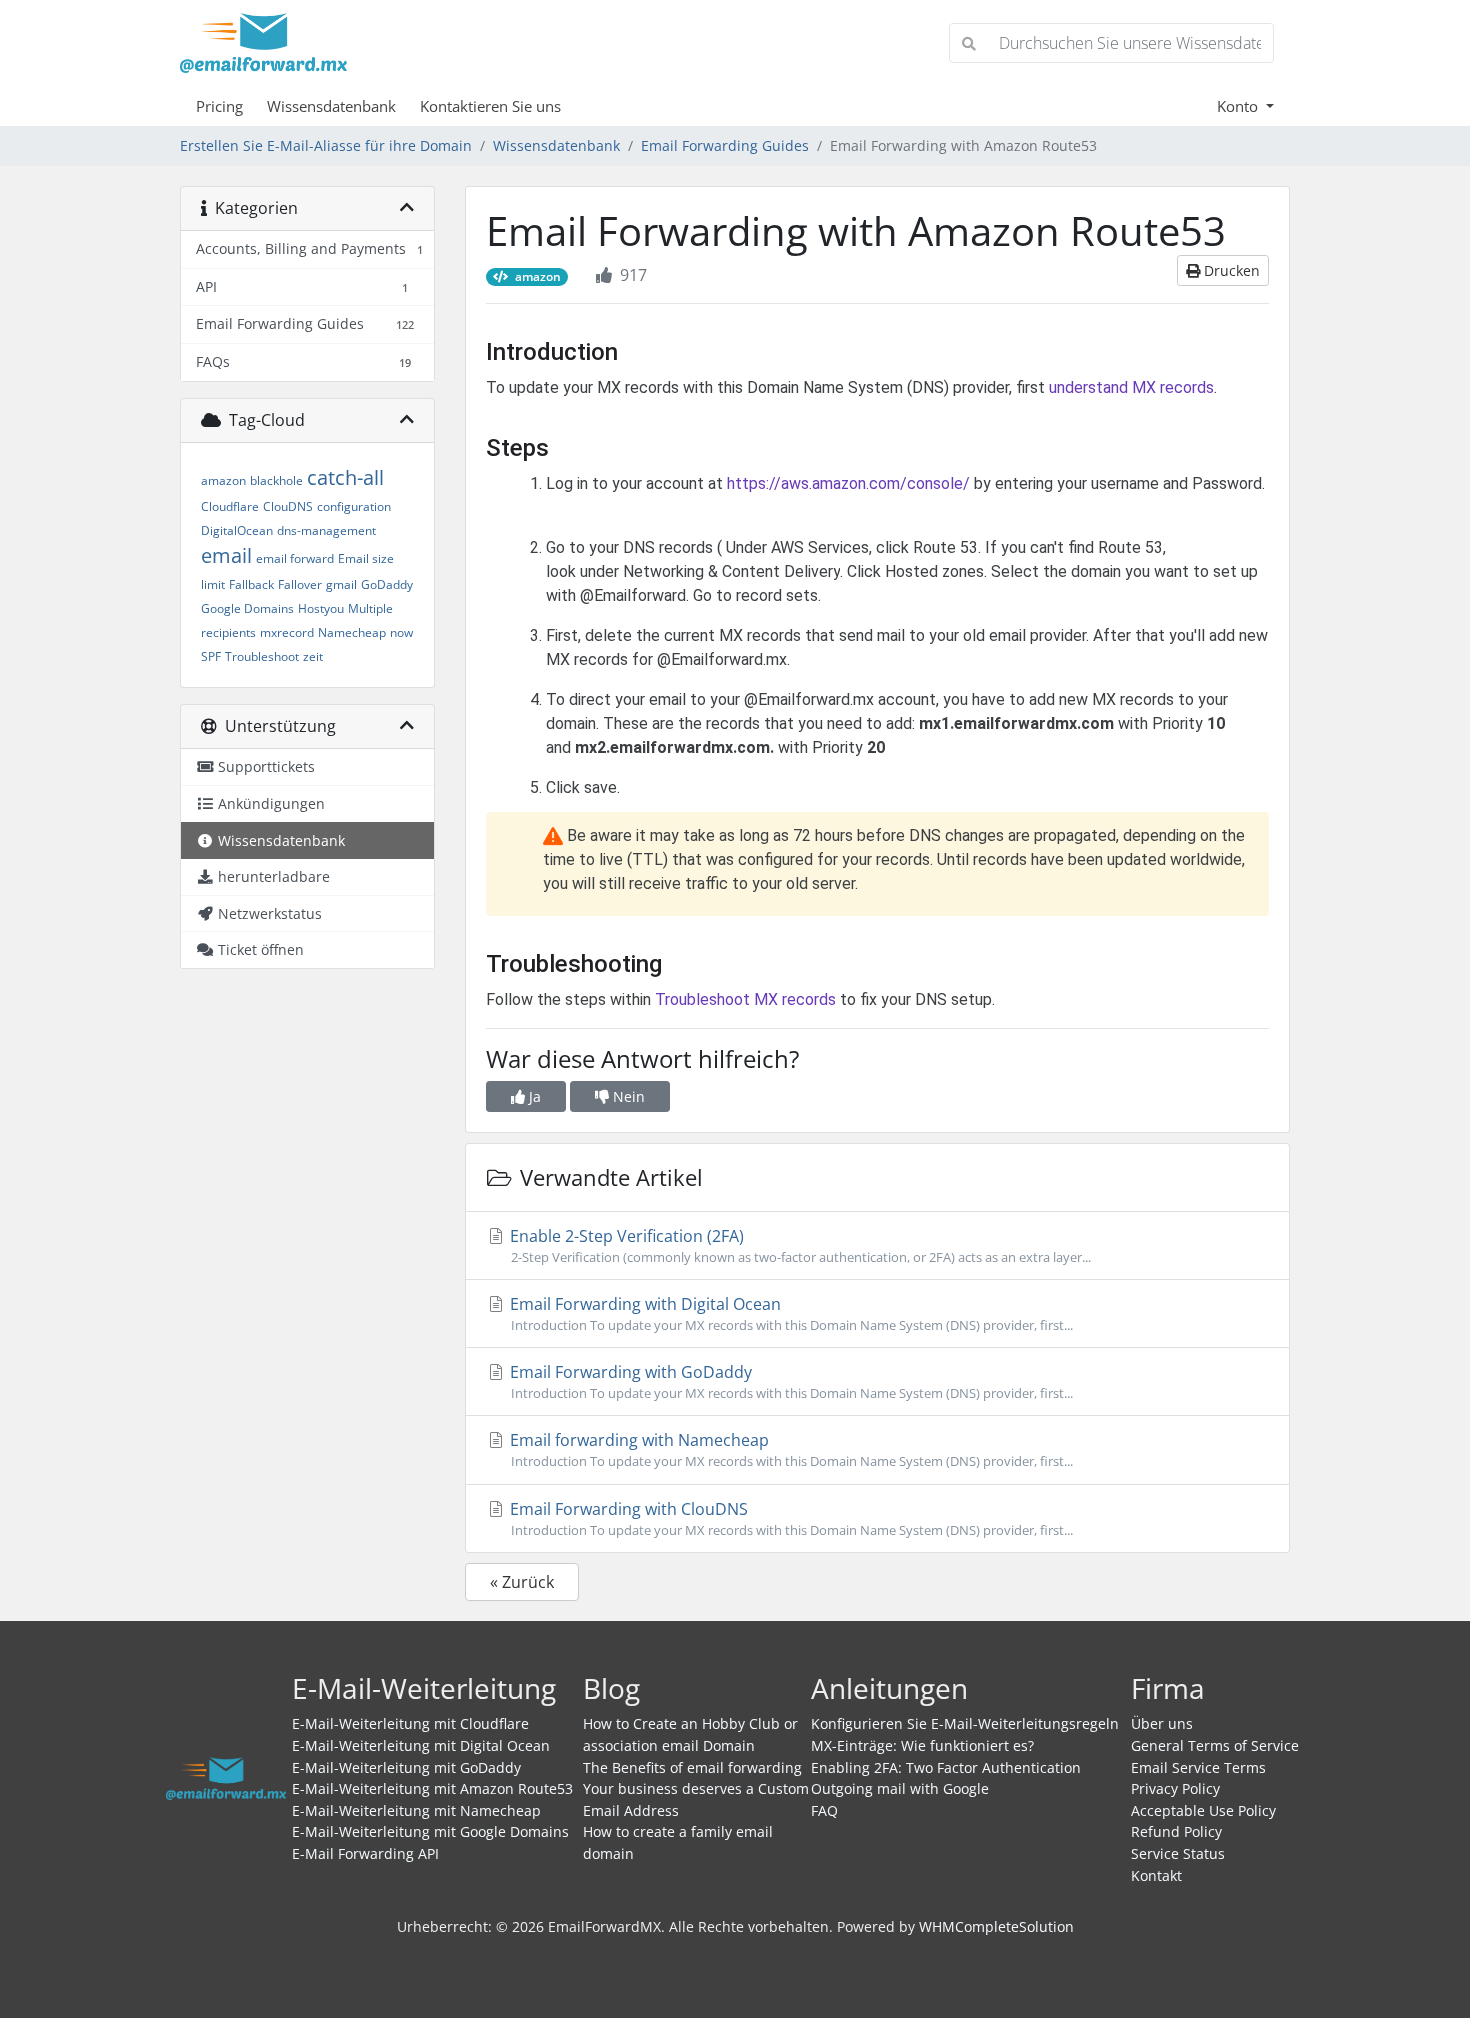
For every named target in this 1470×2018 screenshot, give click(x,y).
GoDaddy (387, 584)
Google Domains (247, 608)
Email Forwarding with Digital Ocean (789, 1313)
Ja (533, 1096)
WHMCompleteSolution (996, 1926)
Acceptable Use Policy (1203, 1810)
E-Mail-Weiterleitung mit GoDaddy (406, 1767)
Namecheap (352, 632)
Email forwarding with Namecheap (789, 1449)
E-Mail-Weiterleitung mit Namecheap (416, 1810)
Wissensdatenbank (331, 106)
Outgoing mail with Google (900, 1788)
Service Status (1178, 1853)
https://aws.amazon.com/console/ (848, 483)
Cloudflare (230, 506)
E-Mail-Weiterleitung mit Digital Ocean (421, 1745)
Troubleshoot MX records (745, 999)
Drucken (1230, 270)
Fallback (251, 584)
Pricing (219, 106)
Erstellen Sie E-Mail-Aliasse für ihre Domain (326, 145)
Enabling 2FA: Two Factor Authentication (946, 1767)
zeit (313, 656)
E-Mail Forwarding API (365, 1853)
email (226, 555)
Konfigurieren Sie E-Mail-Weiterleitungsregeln (965, 1723)
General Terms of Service (1215, 1745)
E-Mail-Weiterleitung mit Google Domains (430, 1831)
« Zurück (522, 1582)
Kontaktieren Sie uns (490, 106)
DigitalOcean (237, 530)
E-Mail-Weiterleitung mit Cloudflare (410, 1723)
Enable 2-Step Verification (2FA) (798, 1245)
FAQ (824, 1810)
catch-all (345, 477)
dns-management (326, 530)
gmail (341, 584)
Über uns (1162, 1723)
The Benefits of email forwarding (692, 1767)
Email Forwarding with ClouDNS (789, 1518)
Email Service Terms (1198, 1767)
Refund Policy (1176, 1831)
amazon (223, 480)
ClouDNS (288, 506)
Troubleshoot (262, 656)
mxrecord (287, 632)
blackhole (276, 480)
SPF (211, 656)
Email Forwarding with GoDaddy (789, 1381)
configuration (354, 506)
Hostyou (321, 608)
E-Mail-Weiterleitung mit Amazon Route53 (432, 1788)
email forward (295, 558)
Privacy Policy (1175, 1788)
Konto (1239, 106)
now (401, 632)
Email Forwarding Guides (725, 145)
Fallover (300, 584)
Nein (627, 1096)
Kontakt (1156, 1875)
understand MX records (1131, 387)
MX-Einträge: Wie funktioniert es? (922, 1745)
